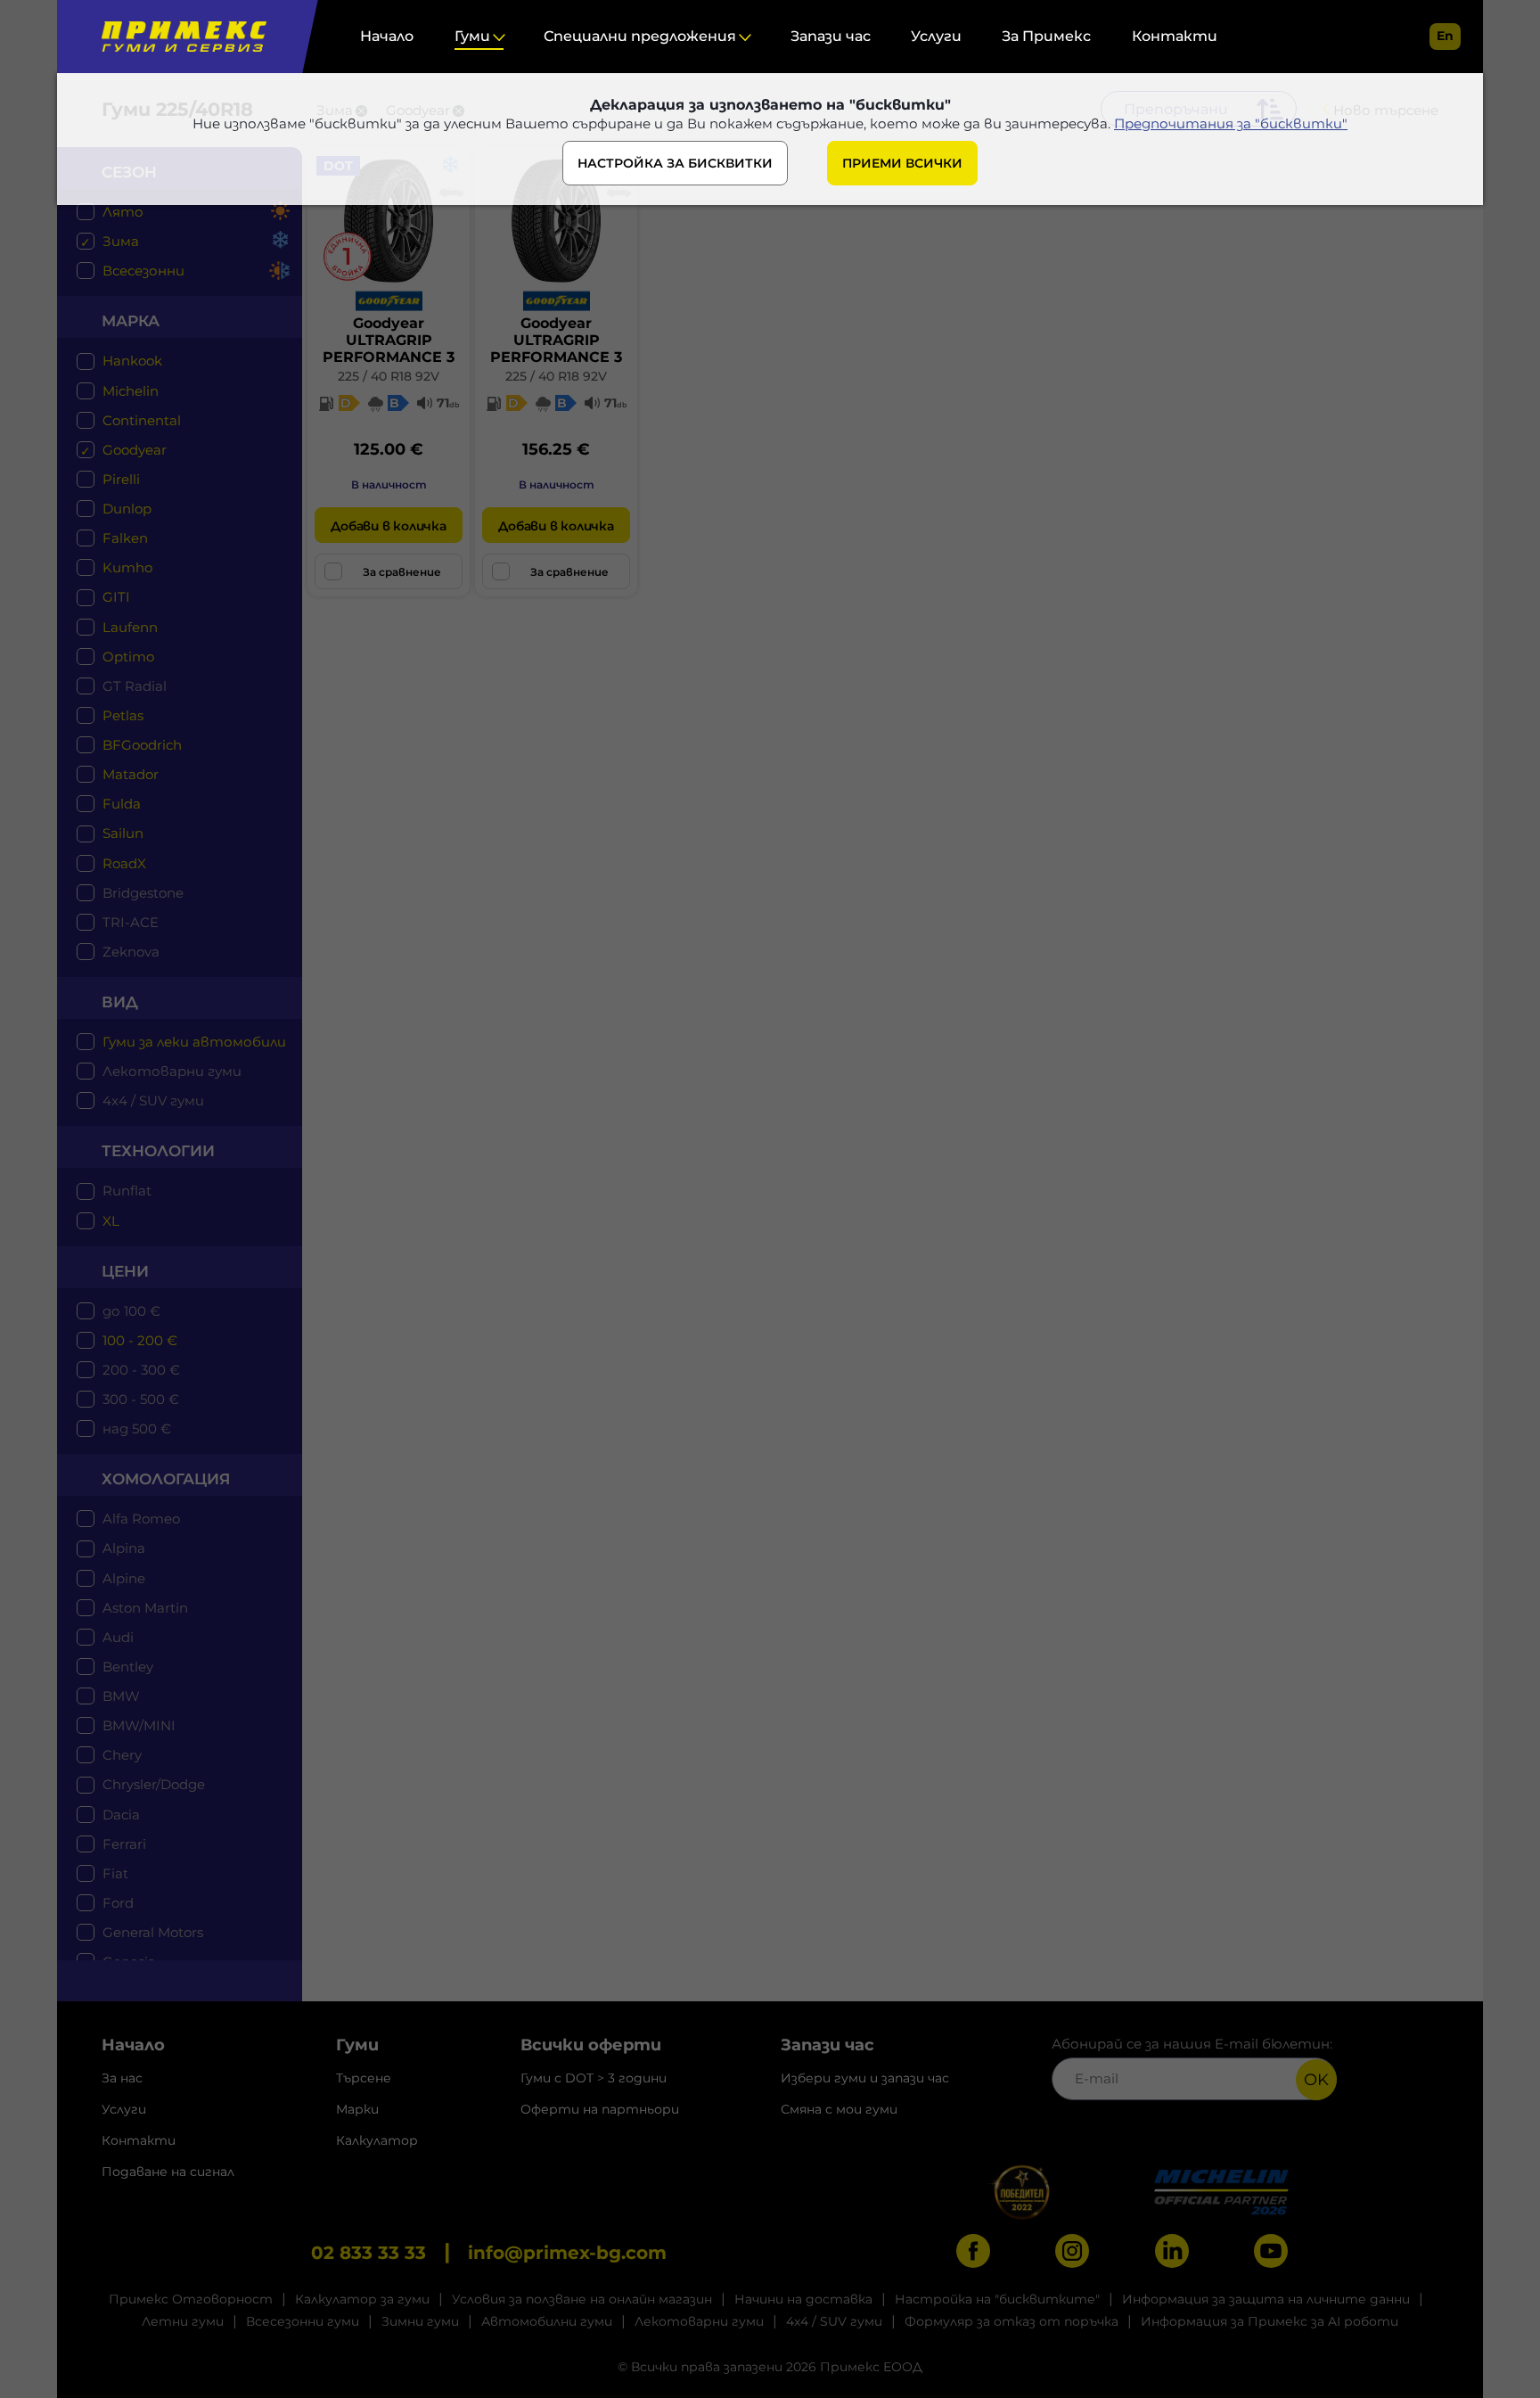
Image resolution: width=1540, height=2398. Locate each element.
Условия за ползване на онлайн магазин (582, 2299)
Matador (131, 774)
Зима (121, 241)
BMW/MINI (139, 1725)
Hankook (132, 361)
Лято (123, 212)
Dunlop (127, 509)
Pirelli (121, 479)
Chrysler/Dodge (154, 1784)
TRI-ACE (131, 922)
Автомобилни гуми (547, 2321)
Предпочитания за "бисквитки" (1231, 123)
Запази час (831, 36)
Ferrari (124, 1844)
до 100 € (131, 1311)
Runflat (127, 1191)
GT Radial (135, 686)
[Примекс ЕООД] (180, 37)
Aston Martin (145, 1608)
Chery (122, 1755)
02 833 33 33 (369, 2253)
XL (111, 1221)
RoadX (124, 863)
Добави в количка (388, 526)
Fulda (122, 804)
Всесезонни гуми (303, 2321)
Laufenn (130, 627)
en (1445, 36)
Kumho (127, 567)
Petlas (123, 715)
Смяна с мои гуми (839, 2109)
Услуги (936, 36)
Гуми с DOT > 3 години (594, 2078)
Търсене (364, 2078)
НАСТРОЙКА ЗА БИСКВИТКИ (675, 163)
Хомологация (166, 1479)
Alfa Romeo (141, 1519)
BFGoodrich (142, 745)
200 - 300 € (141, 1370)
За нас (122, 2078)
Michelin (131, 391)
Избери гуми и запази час (865, 2078)
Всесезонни (143, 271)
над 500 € (137, 1429)
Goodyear (135, 450)
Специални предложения (640, 36)
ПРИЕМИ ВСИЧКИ (902, 163)
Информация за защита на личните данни (1266, 2299)
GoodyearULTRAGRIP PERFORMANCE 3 (389, 340)
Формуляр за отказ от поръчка (1012, 2321)
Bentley (128, 1667)
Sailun (123, 833)
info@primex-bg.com (567, 2253)
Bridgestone (143, 893)
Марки (357, 2109)
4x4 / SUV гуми (153, 1100)
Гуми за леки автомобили (194, 1042)
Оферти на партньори (600, 2109)
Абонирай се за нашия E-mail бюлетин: (1192, 2044)
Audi (118, 1637)
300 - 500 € (141, 1399)
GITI (116, 597)
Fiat (115, 1873)
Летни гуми (183, 2321)
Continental (142, 420)
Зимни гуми (420, 2321)
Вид (120, 1002)
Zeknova (131, 952)
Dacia (121, 1815)
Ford (118, 1903)
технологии (158, 1151)
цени (125, 1271)
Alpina (124, 1548)
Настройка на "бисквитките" (997, 2299)
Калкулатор (377, 2140)
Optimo (128, 657)
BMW (121, 1696)
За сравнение (402, 572)
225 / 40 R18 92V (389, 376)
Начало (387, 36)
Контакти (1175, 36)
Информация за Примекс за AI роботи (1270, 2321)
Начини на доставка (803, 2299)
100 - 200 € (140, 1340)
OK (1316, 2080)
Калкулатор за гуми (362, 2299)
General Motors (153, 1932)
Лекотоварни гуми (172, 1071)
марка (131, 321)
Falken (125, 538)
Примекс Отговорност (191, 2299)
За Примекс (1046, 36)
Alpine (124, 1578)
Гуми (472, 36)
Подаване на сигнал (168, 2172)
